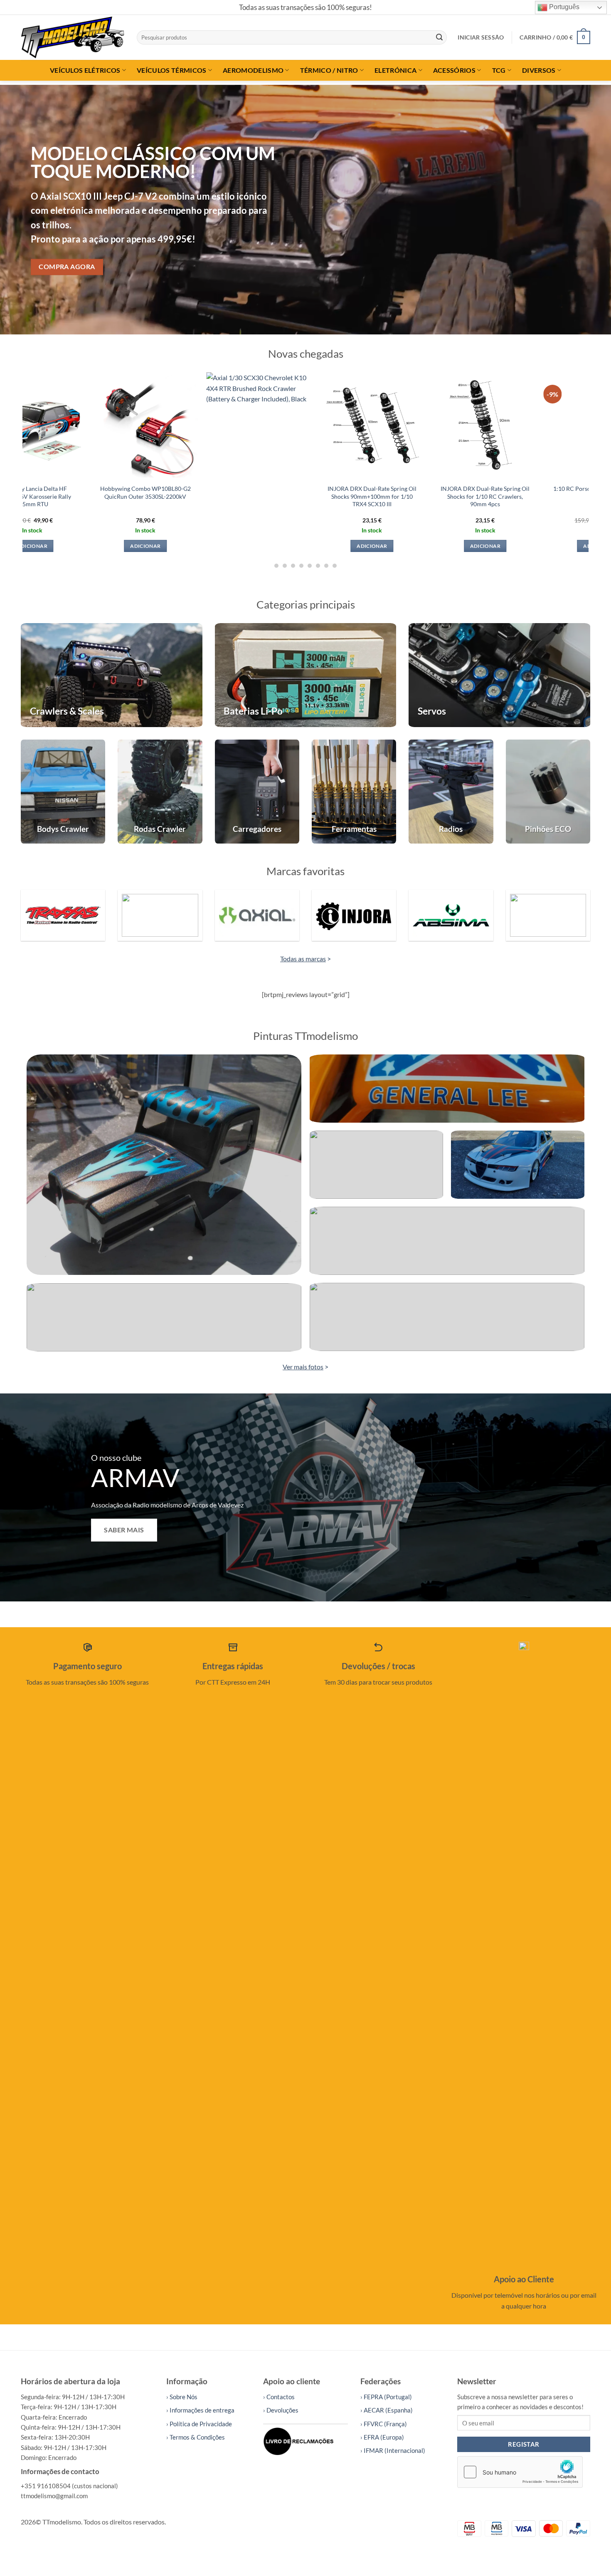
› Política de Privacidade (199, 2424)
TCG (499, 70)
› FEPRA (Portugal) (386, 2397)
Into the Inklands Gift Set (58, 489)
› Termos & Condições (196, 2437)
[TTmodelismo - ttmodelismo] (73, 37)
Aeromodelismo (253, 70)
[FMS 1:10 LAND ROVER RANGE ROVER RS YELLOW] (285, 425)
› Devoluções (281, 2410)
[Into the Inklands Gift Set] (58, 425)
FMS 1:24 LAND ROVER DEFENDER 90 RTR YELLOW (511, 492)
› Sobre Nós (182, 2397)
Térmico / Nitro (329, 70)
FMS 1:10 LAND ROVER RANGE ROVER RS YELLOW (285, 492)
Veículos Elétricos (85, 70)
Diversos (539, 70)
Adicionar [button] (58, 546)
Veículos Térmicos (171, 70)
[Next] (588, 210)
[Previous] (23, 210)
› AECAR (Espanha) (387, 2410)
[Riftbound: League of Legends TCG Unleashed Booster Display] (171, 425)
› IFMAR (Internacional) (393, 2450)
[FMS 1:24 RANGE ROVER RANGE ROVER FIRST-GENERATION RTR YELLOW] (398, 425)
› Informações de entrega (200, 2410)
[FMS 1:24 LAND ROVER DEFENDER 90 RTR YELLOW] (511, 425)
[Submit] (439, 37)
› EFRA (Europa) (382, 2437)
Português (563, 7)
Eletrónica (395, 70)
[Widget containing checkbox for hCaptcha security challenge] (520, 2472)
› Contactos (279, 2397)
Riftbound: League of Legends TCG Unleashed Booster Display (171, 492)
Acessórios (454, 70)
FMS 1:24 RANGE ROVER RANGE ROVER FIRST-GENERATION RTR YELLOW (398, 496)
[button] (481, 37)
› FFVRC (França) (384, 2424)
